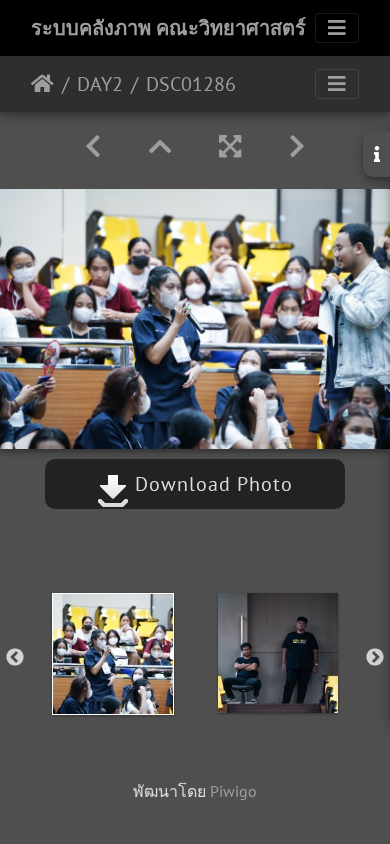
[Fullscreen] (230, 146)
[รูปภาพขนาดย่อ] (160, 146)
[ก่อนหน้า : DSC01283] (93, 146)
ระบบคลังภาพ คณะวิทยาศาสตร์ (168, 28)
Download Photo (211, 484)
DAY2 (100, 84)
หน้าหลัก (42, 84)
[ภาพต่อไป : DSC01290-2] (297, 146)
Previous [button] (15, 658)
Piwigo (233, 791)
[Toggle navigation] (337, 28)
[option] (112, 654)
